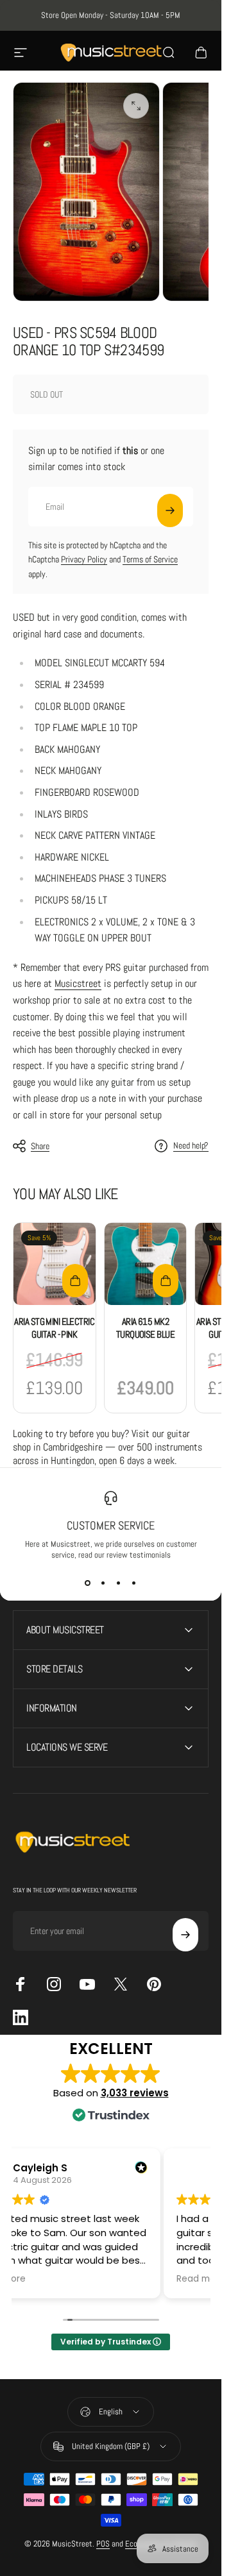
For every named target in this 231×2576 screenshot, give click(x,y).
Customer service (111, 1525)
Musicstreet (78, 983)
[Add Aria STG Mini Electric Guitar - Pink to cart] (75, 1281)
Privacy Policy (84, 559)
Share (40, 1146)
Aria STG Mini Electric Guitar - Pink (54, 1328)
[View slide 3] (119, 1583)
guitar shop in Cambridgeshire (101, 1440)
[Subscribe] (170, 510)
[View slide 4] (134, 1583)
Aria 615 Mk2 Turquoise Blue (145, 1328)
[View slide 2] (103, 1583)
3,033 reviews (135, 2093)
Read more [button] (201, 2279)
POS (103, 2544)
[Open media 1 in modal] (136, 106)
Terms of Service (150, 559)
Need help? (191, 1146)
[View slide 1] (88, 1583)
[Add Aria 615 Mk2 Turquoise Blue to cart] (166, 1281)
